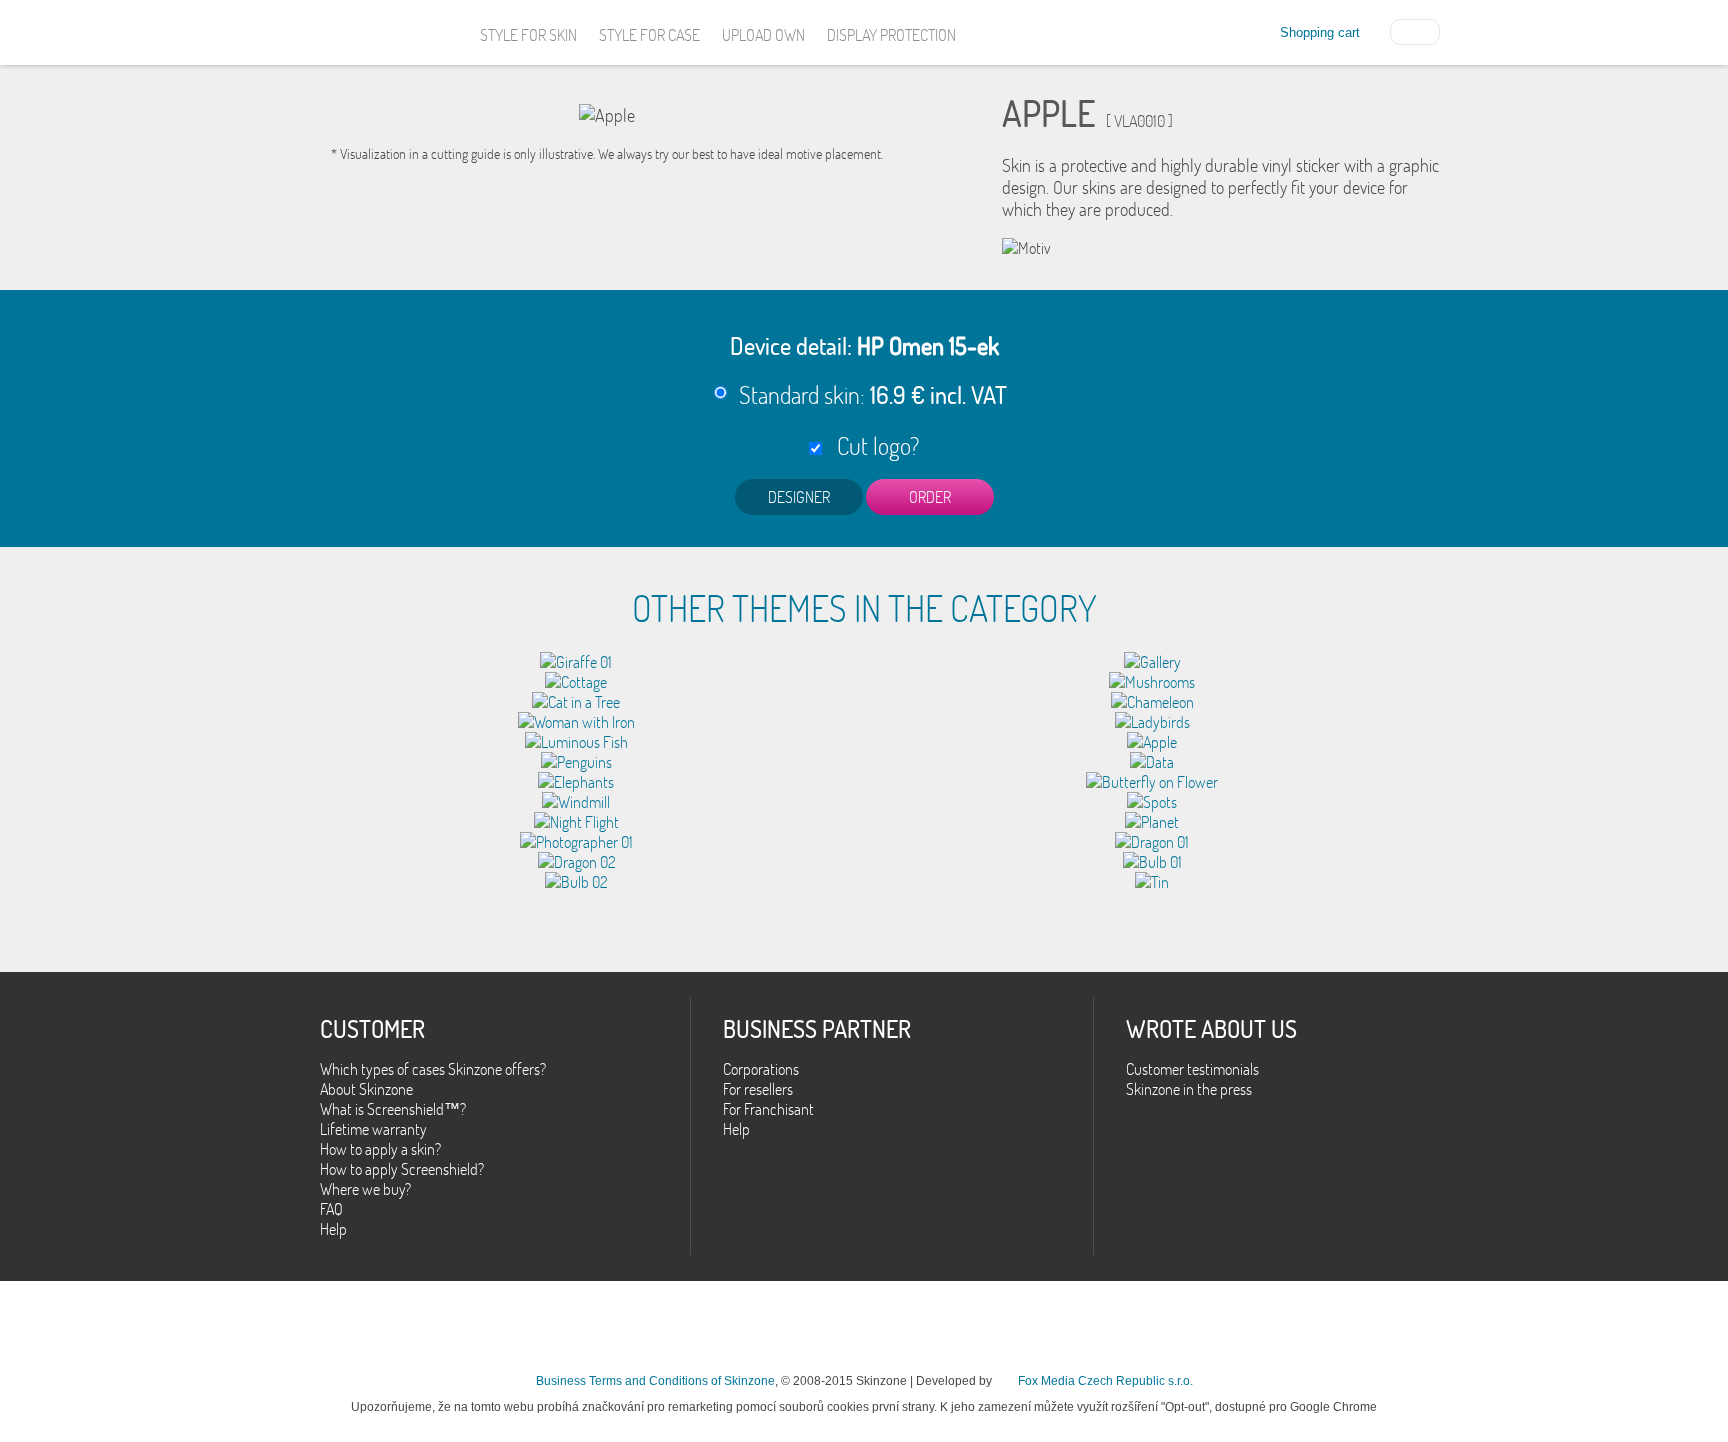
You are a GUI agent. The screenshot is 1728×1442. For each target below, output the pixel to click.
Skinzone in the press (1189, 1089)
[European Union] (1415, 30)
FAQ (331, 1209)
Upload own (763, 35)
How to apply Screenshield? (402, 1169)
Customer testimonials (1192, 1069)
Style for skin (528, 35)
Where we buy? (365, 1189)
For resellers (758, 1089)
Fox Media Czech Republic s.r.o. (1105, 1381)
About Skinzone (366, 1089)
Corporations (761, 1069)
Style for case (649, 35)
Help (333, 1229)
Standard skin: (873, 394)
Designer (799, 497)
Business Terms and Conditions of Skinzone (655, 1381)
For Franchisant (768, 1109)
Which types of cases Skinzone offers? (433, 1069)
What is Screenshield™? (393, 1109)
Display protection (891, 35)
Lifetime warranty (373, 1129)
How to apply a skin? (380, 1149)
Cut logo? (873, 445)
